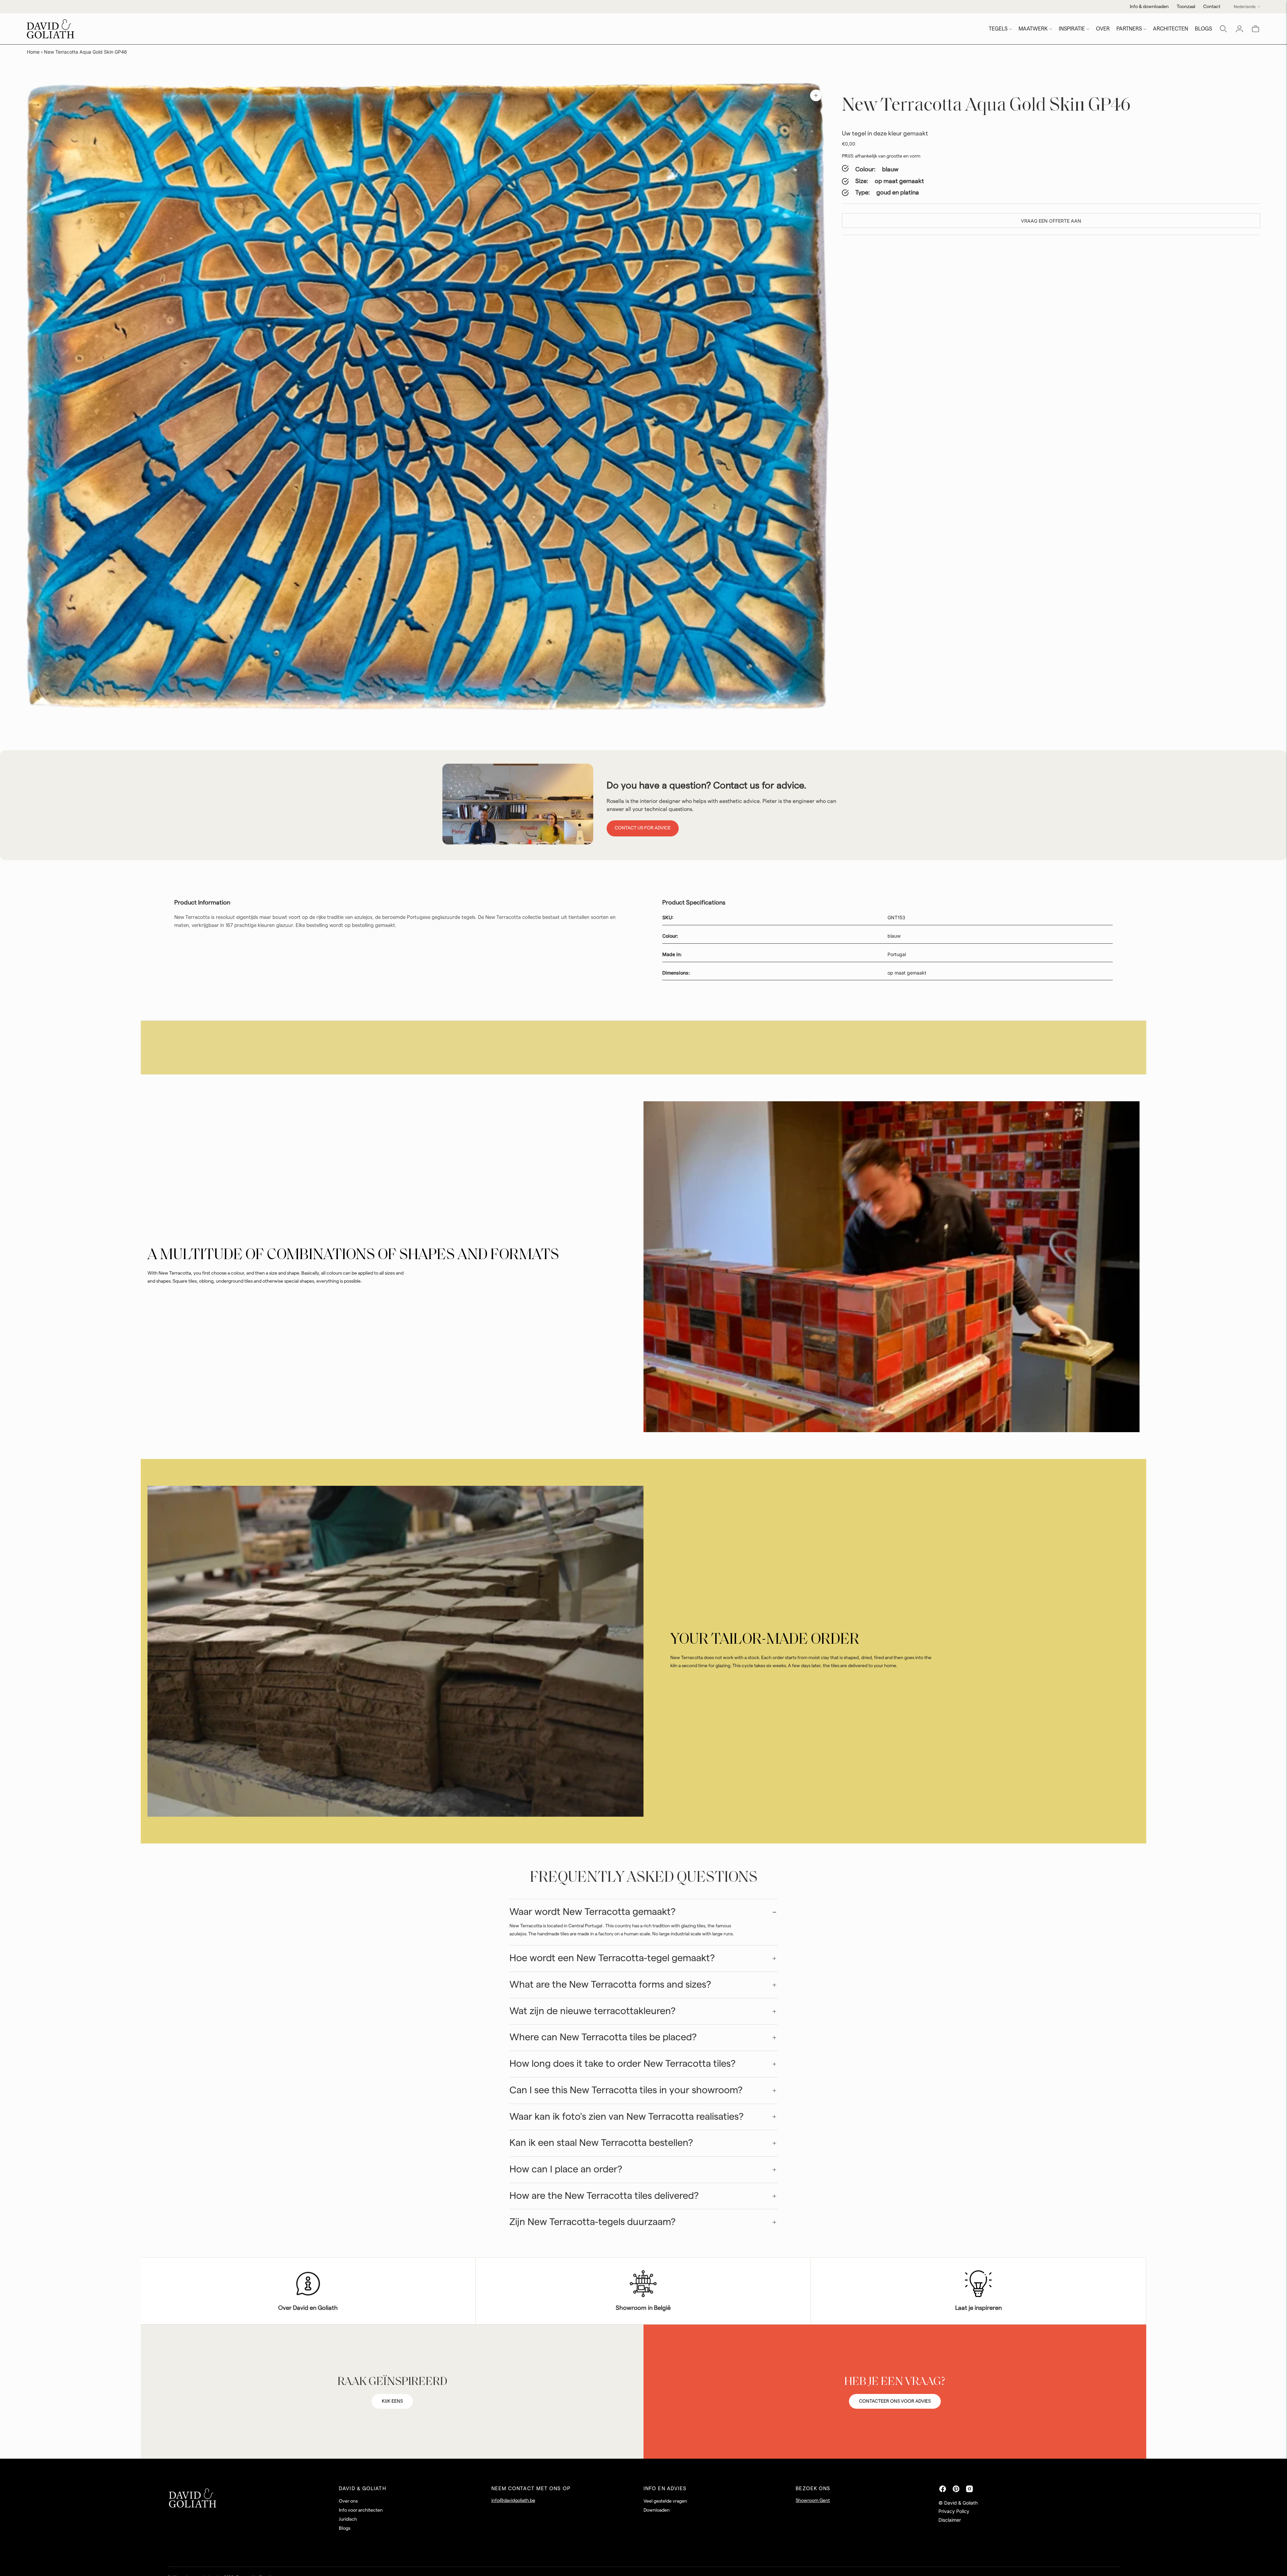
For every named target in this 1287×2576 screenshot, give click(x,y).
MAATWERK (1033, 29)
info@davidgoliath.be (513, 2501)
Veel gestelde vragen (665, 2501)
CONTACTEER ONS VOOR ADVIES (895, 2401)
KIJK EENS (392, 2401)
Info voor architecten (361, 2510)
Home (33, 52)
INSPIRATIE (1072, 29)
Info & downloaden (1149, 7)
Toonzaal (1186, 7)
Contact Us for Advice (643, 828)
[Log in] (1239, 29)
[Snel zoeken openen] (1223, 29)
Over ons (348, 2501)
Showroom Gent (813, 2501)
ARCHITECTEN (1171, 29)
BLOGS (1203, 29)
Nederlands (1245, 7)
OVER (1103, 29)
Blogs (345, 2528)
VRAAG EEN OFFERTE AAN (1051, 221)
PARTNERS (1129, 29)
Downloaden (657, 2510)
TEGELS (998, 29)
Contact (1212, 7)
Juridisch (348, 2519)
